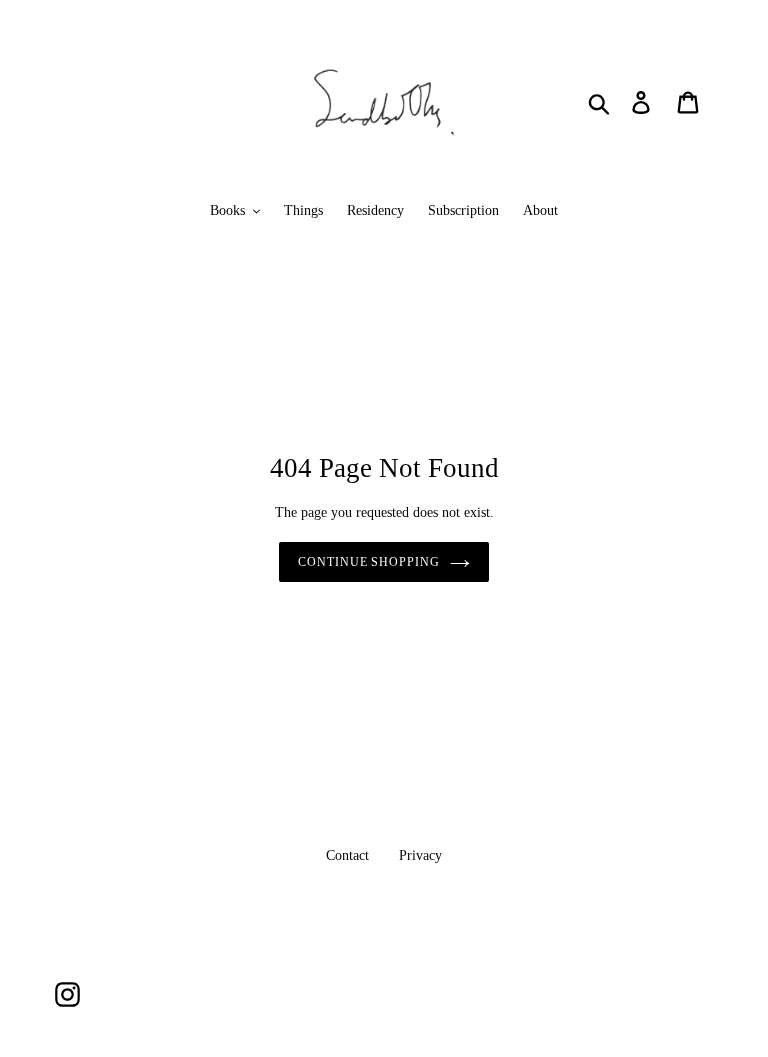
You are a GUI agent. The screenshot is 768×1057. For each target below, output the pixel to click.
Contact (347, 855)
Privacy (420, 855)
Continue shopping (369, 562)
